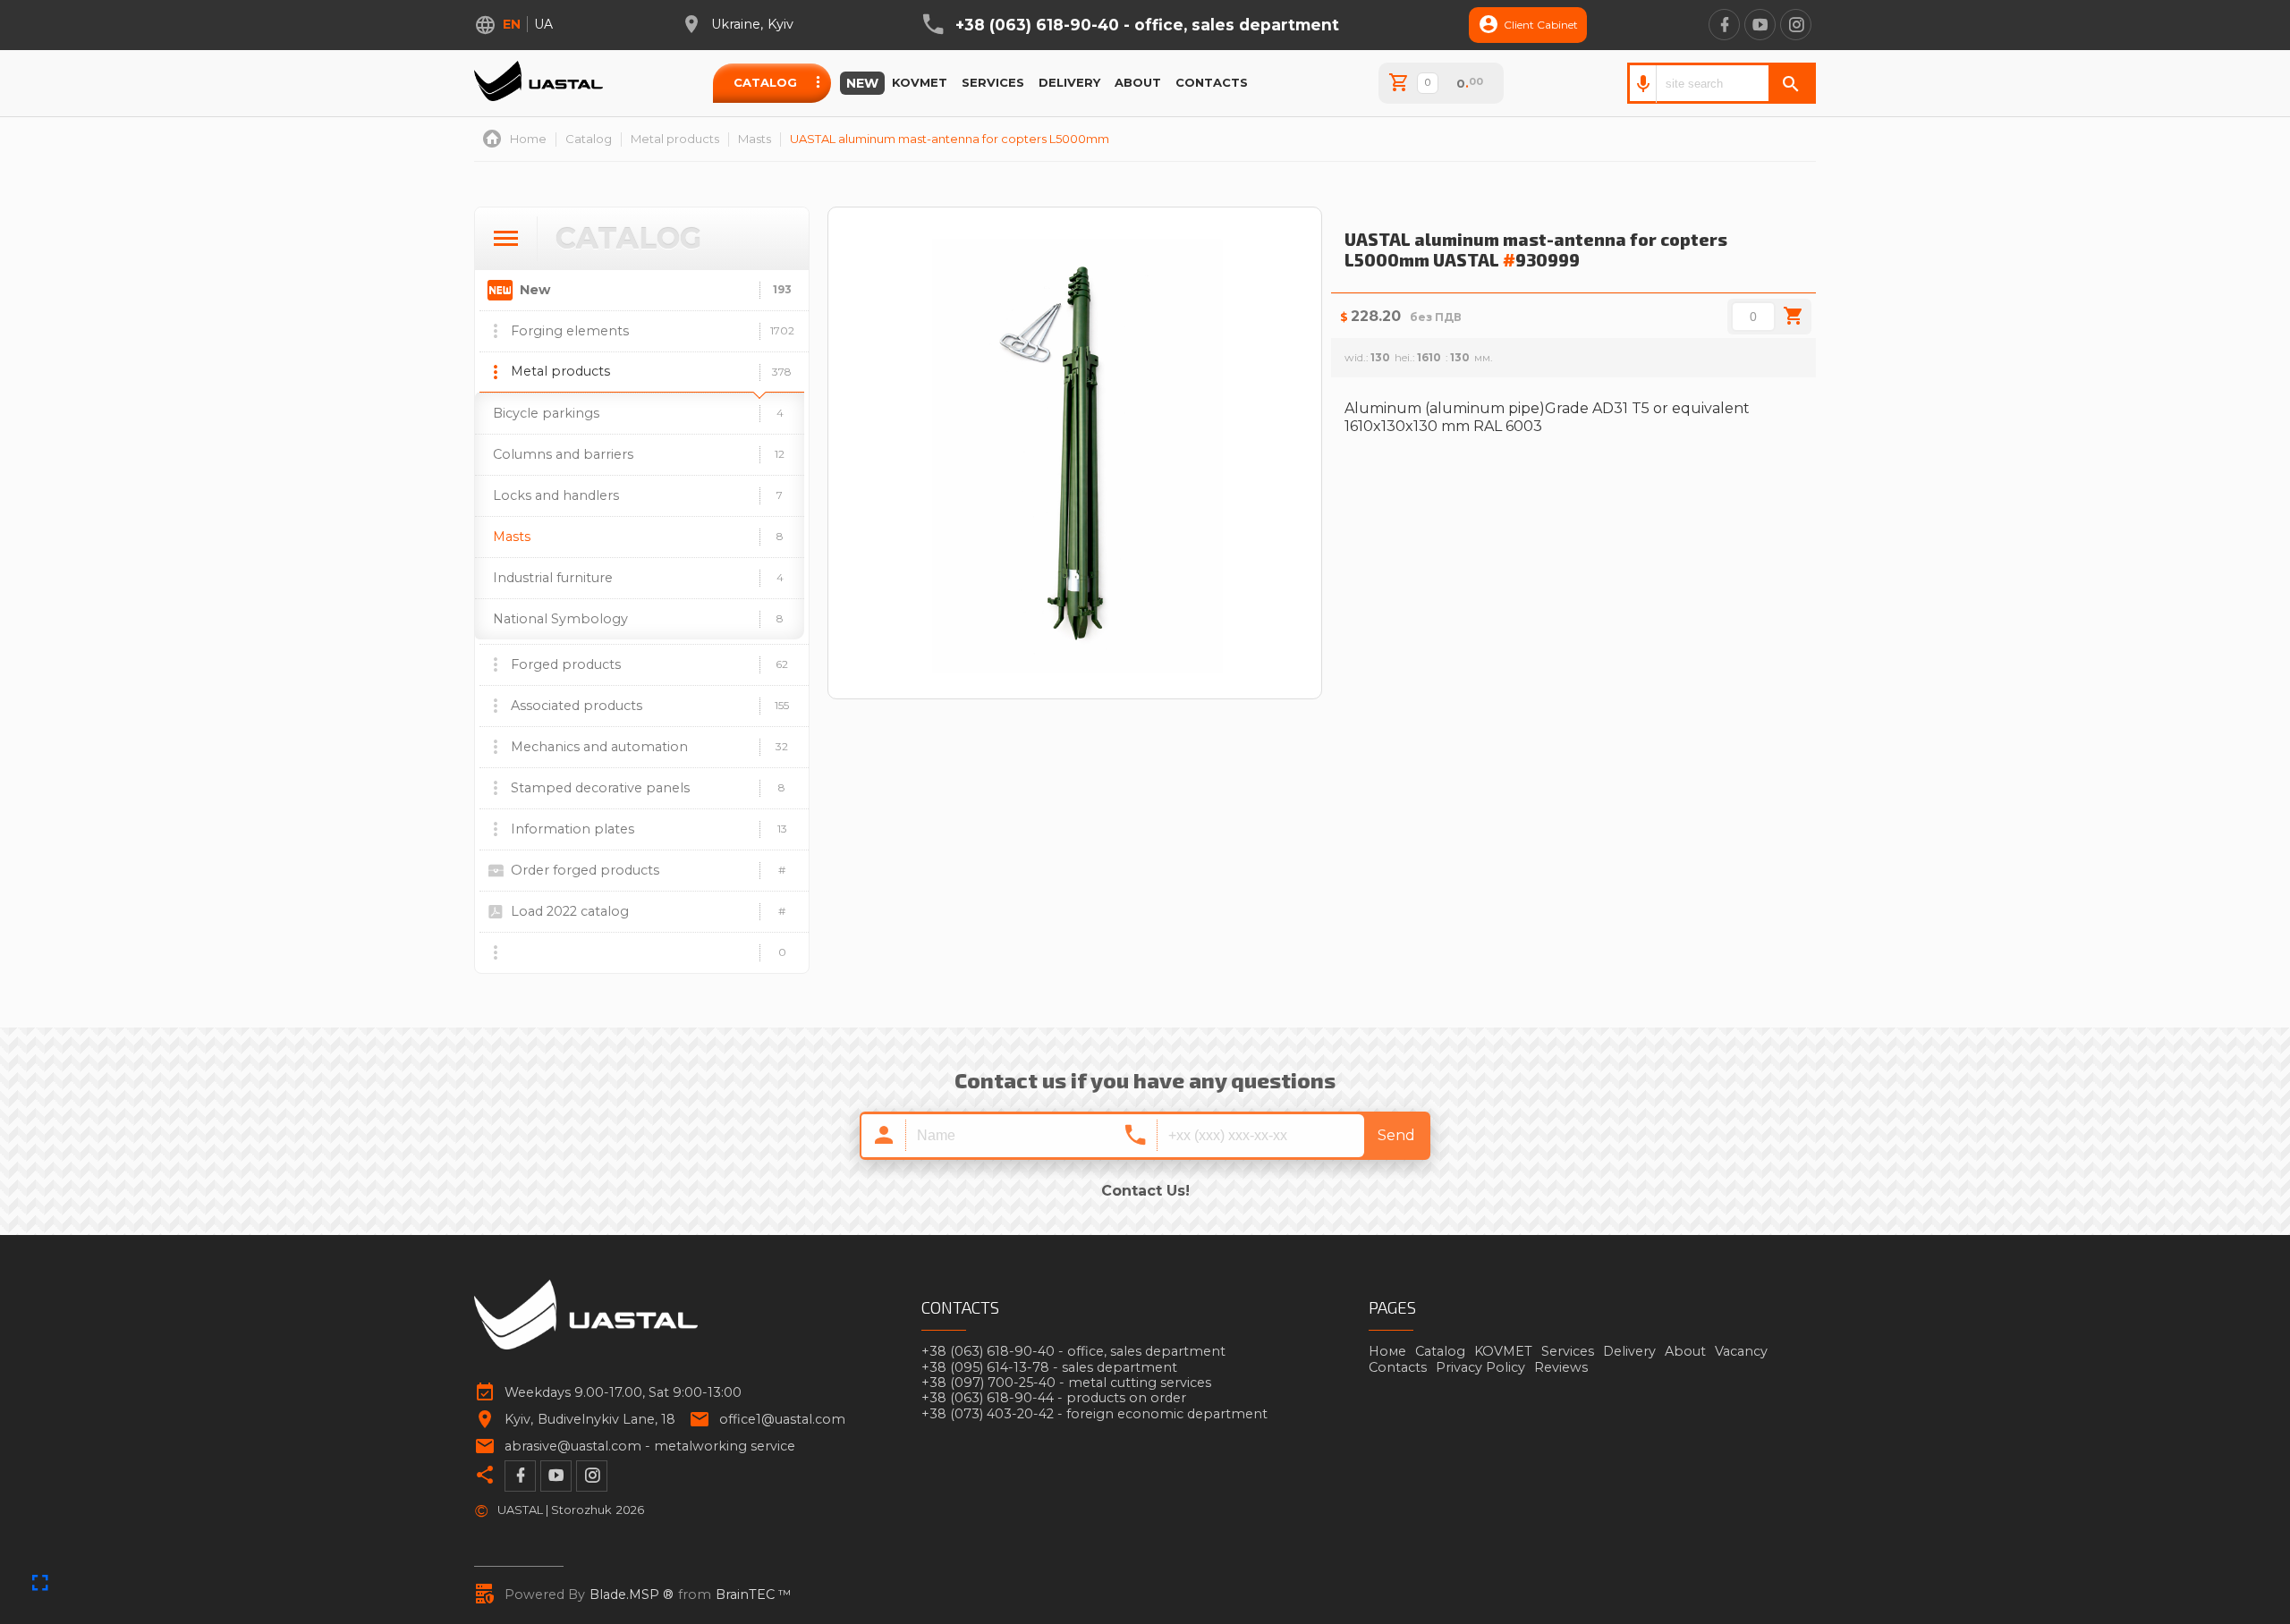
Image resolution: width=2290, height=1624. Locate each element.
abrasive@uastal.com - (650, 1446)
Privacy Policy (1480, 1367)
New (862, 83)
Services (993, 82)
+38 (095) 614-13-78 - (1049, 1368)
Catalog (765, 82)
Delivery (1069, 82)
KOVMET (920, 82)
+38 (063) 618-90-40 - (1147, 25)
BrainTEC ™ (754, 1595)
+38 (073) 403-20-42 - (1094, 1414)
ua (543, 24)
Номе (1387, 1351)
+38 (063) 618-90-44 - (1054, 1398)
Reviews (1561, 1367)
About (1138, 82)
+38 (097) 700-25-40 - (1066, 1383)
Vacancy (1741, 1351)
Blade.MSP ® (632, 1595)
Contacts (1212, 82)
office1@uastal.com (782, 1420)
